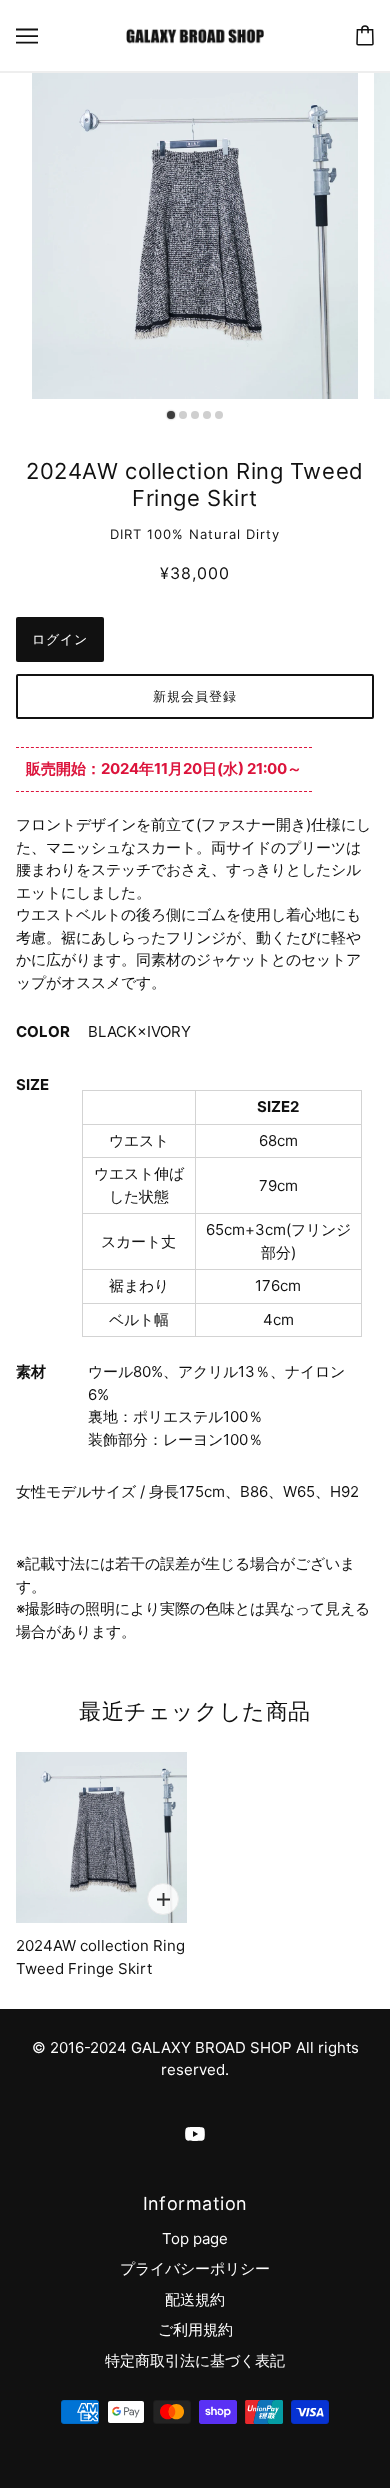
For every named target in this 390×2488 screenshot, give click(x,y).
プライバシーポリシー (195, 2268)
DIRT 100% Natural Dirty (195, 534)
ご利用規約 (195, 2329)
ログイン (60, 639)
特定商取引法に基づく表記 (195, 2360)
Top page (195, 2238)
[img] (195, 2133)
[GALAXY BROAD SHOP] (194, 34)
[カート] (365, 35)
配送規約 (195, 2299)
